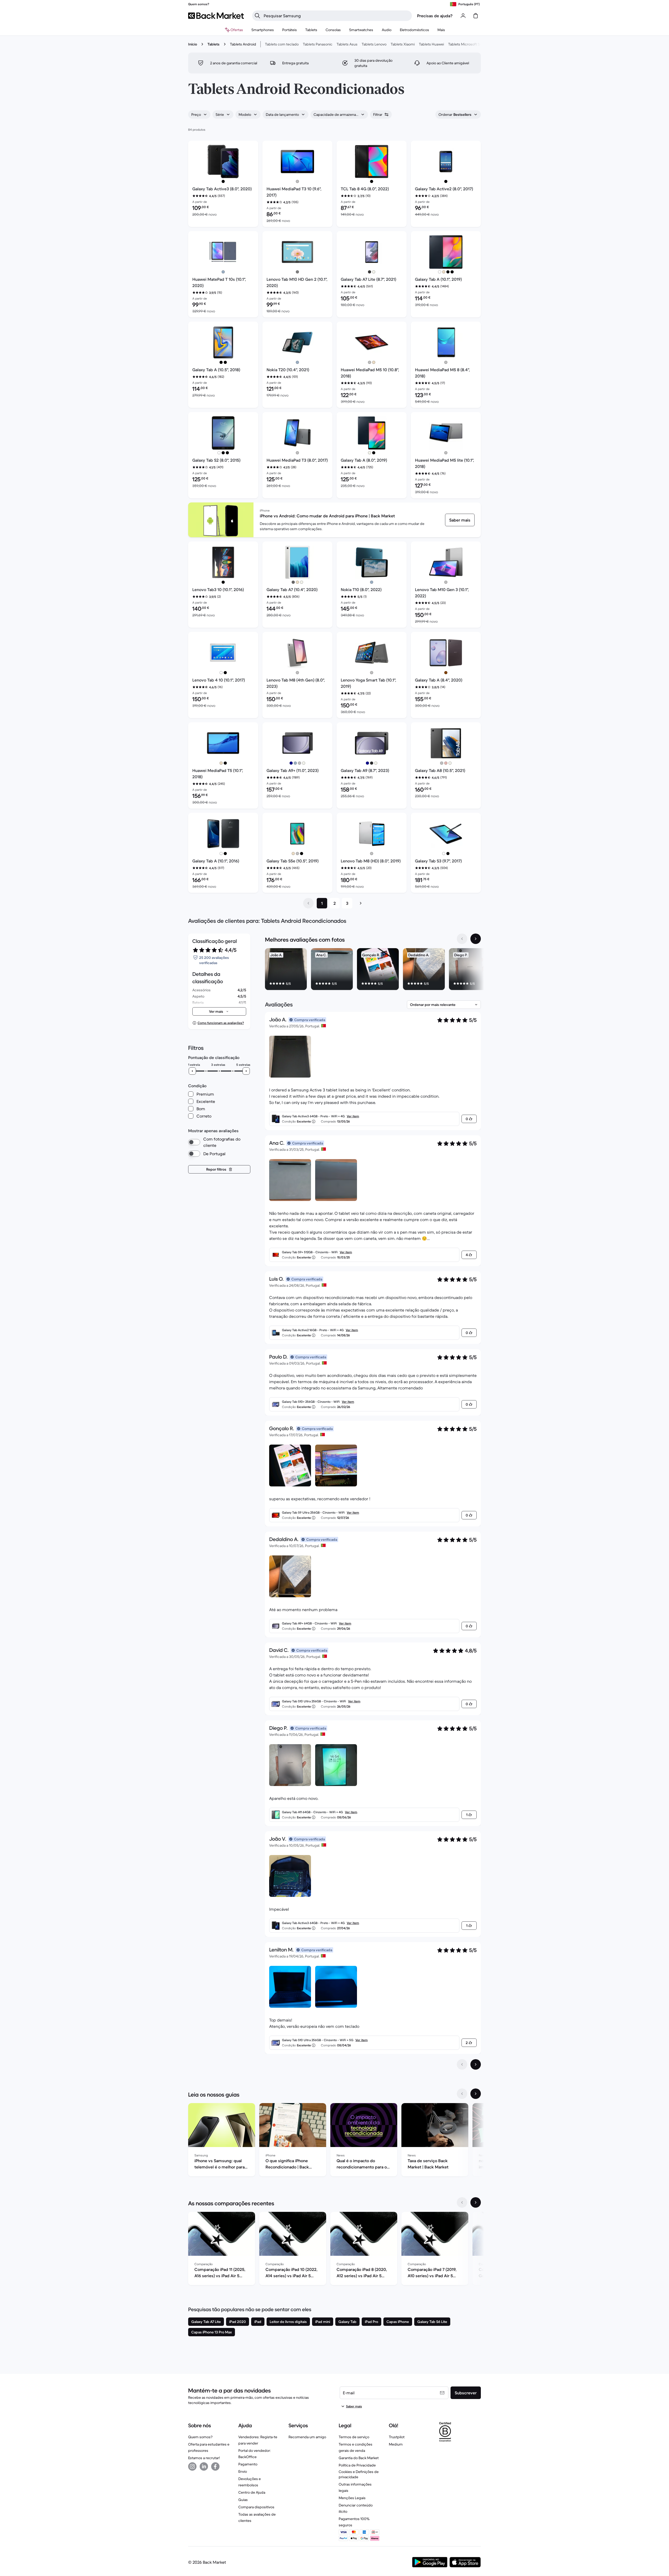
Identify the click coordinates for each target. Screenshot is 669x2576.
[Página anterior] (308, 903)
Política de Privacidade (357, 2465)
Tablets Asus (347, 44)
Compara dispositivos (256, 2507)
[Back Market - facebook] (215, 2466)
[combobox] (199, 115)
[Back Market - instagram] (192, 2466)
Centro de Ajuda (252, 2492)
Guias (243, 2500)
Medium (396, 2444)
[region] (373, 970)
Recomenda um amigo (307, 2437)
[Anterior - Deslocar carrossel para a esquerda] (462, 939)
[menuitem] (263, 30)
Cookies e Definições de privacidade (359, 2474)
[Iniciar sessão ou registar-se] (463, 16)
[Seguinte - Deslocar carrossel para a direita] (476, 939)
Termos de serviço (354, 2437)
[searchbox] (336, 16)
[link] (460, 520)
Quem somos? (200, 2437)
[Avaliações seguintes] (476, 2064)
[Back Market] (216, 16)
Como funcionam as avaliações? (221, 1023)
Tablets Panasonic (318, 44)
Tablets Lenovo (374, 44)
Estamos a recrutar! (204, 2458)
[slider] (192, 1071)
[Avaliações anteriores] (462, 2064)
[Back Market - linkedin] (204, 2466)
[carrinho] (476, 16)
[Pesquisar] (257, 16)
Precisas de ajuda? (435, 16)
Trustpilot (397, 2437)
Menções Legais (352, 2498)
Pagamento (248, 2464)
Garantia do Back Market (359, 2458)
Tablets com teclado (282, 44)
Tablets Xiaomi (403, 44)
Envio (243, 2471)
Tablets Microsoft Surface (469, 44)
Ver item (353, 1116)
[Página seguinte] (361, 903)
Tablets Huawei (431, 44)
